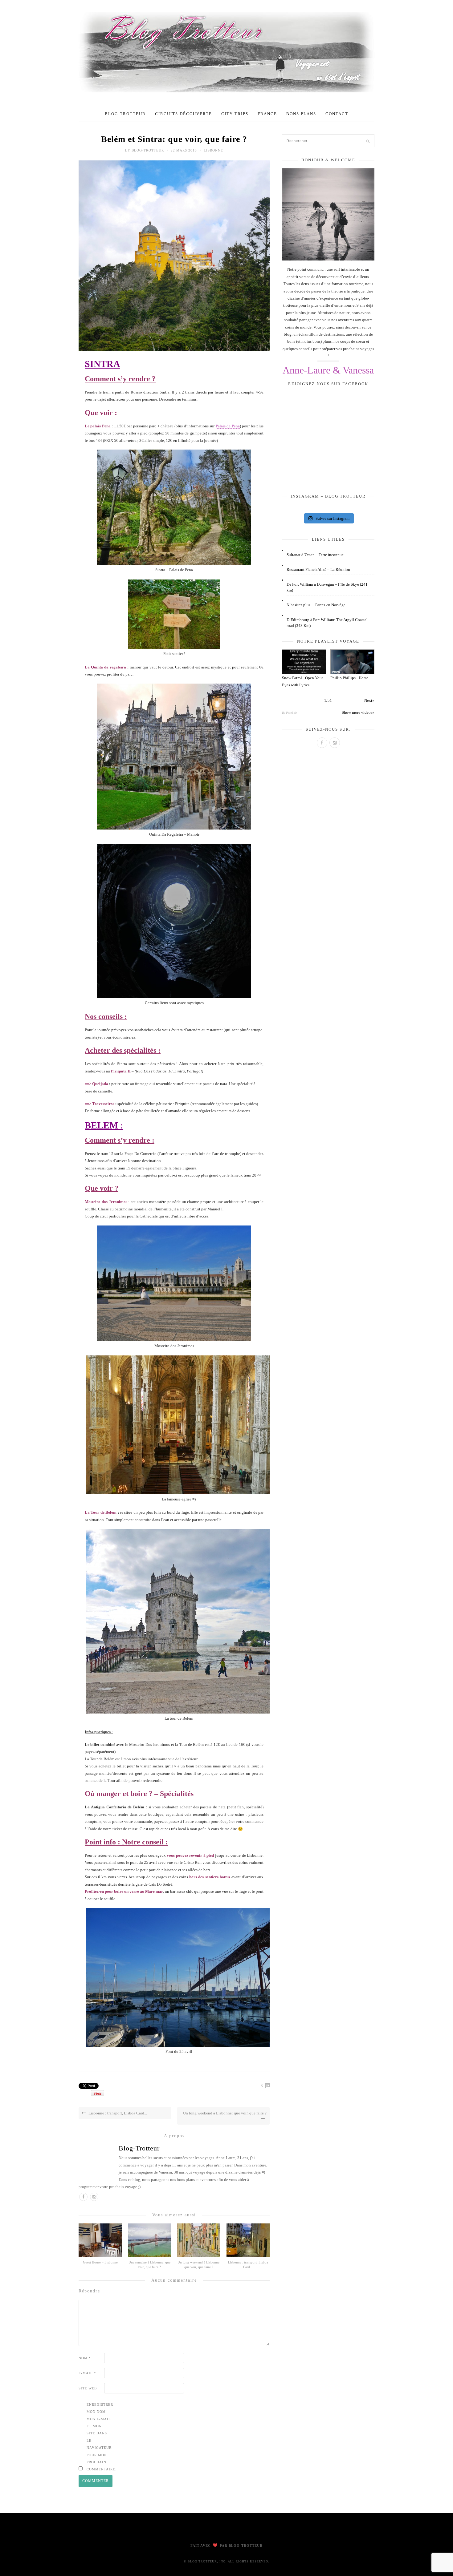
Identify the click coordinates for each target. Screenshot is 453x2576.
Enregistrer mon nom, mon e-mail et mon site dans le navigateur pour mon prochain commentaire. (99, 2437)
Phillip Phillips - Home (349, 678)
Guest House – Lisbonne (100, 2262)
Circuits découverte (184, 114)
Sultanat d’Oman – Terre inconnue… (317, 555)
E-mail (87, 2373)
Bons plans (301, 114)
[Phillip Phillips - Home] (352, 662)
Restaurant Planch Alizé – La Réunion (318, 569)
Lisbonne (213, 150)
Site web (88, 2388)
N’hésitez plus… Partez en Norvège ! (317, 605)
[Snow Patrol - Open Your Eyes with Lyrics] (304, 662)
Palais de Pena (228, 426)
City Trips (235, 114)
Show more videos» (358, 712)
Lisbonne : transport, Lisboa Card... (117, 2113)
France (267, 114)
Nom (85, 2358)
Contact (337, 114)
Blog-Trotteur (125, 114)
